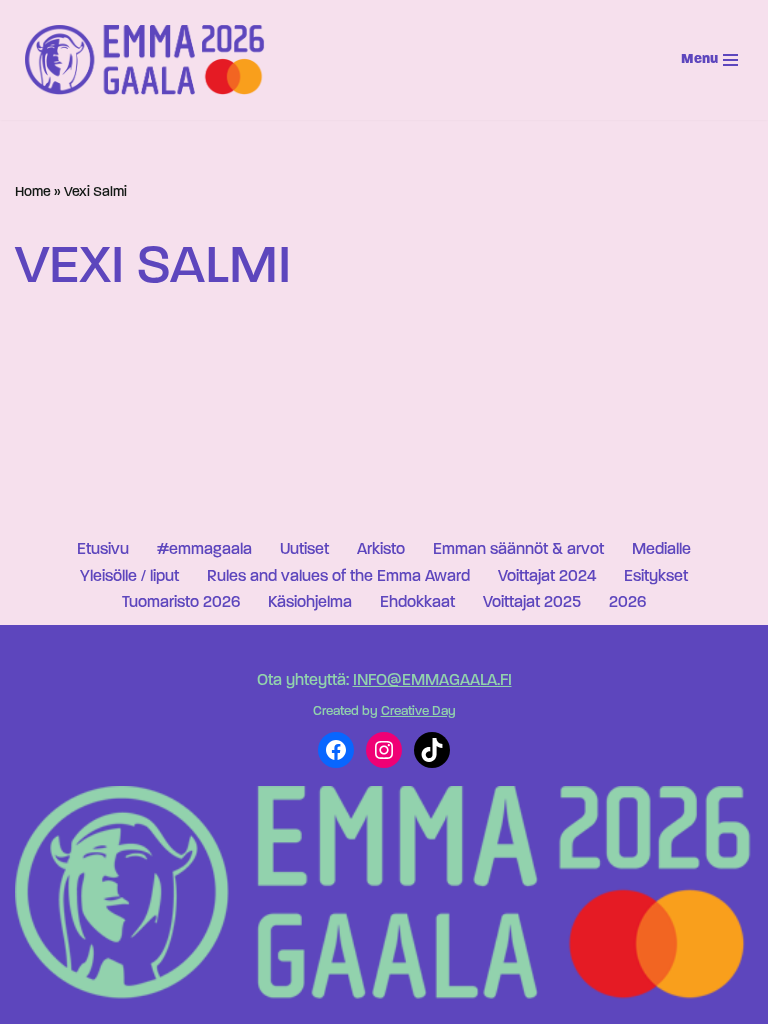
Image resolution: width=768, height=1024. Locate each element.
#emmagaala (204, 550)
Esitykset (656, 577)
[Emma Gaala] (150, 59)
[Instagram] (384, 750)
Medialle (661, 550)
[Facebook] (336, 750)
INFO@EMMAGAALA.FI (432, 681)
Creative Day (418, 711)
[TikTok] (432, 750)
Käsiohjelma (310, 603)
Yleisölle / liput (129, 577)
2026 (627, 603)
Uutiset (304, 550)
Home (33, 192)
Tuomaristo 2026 (181, 603)
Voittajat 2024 (547, 577)
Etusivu (103, 550)
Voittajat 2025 (532, 603)
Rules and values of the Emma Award (338, 577)
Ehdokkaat (417, 603)
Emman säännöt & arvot (518, 550)
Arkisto (381, 550)
